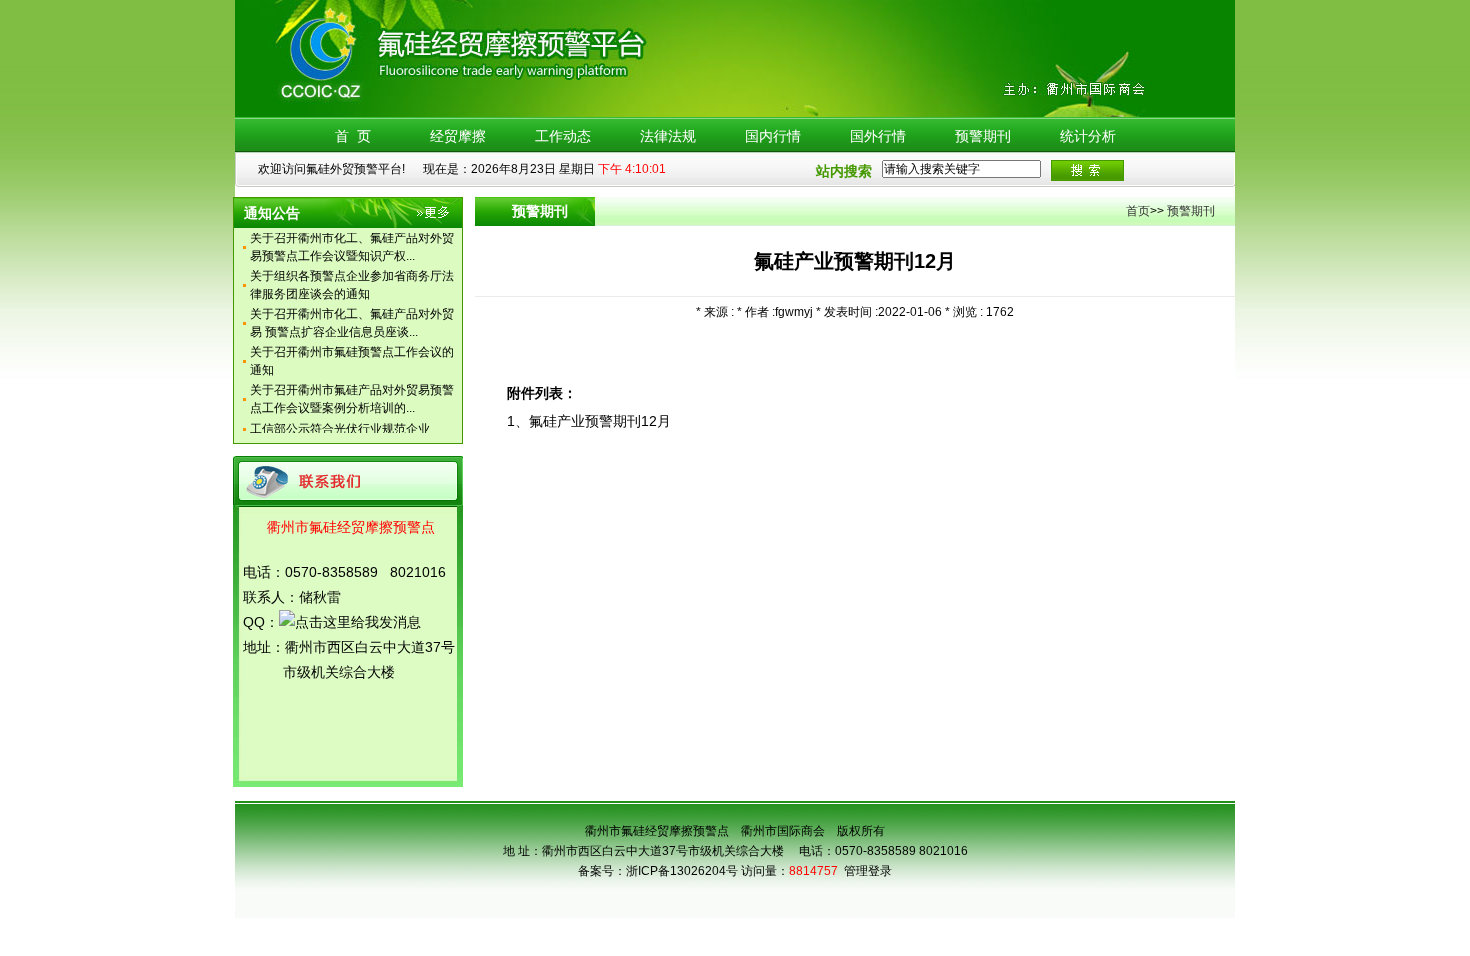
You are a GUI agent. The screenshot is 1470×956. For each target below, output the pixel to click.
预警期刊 (983, 136)
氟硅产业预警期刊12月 (600, 421)
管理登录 (868, 871)
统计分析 (1088, 136)
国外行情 (878, 136)
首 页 (353, 136)
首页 (1138, 211)
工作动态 (563, 136)
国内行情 (773, 136)
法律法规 (668, 136)
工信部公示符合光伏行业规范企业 (340, 423)
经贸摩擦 (458, 136)
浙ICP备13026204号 (682, 871)
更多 (434, 216)
